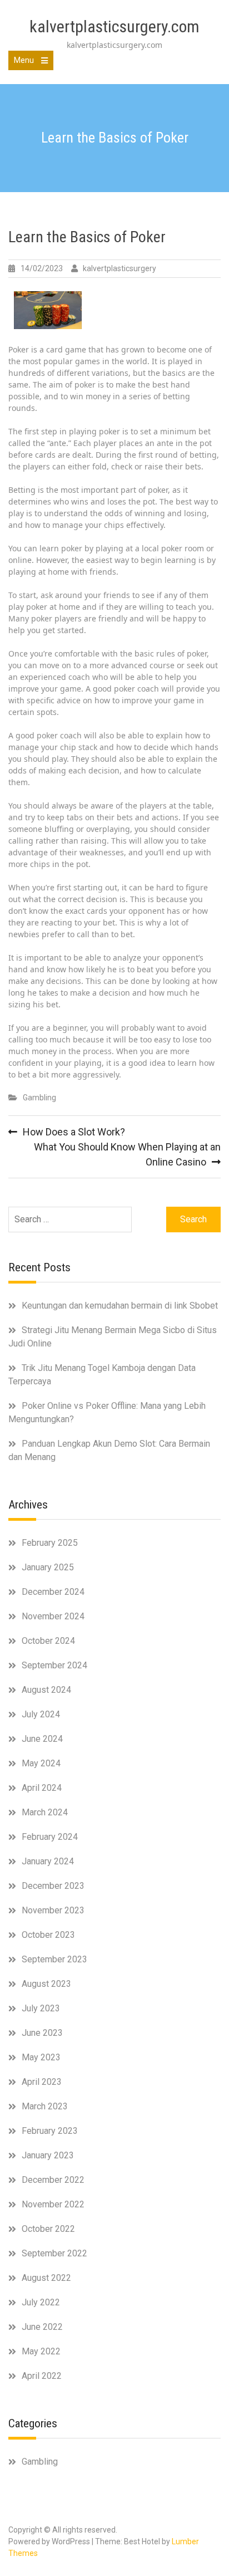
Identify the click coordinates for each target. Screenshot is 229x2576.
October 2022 (48, 2229)
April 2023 (42, 2082)
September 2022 (54, 2253)
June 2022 (42, 2327)
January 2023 (48, 2155)
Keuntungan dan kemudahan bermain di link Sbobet (120, 1306)
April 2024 (42, 1788)
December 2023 (53, 1886)
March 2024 (45, 1812)
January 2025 (48, 1567)
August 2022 (46, 2278)
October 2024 (48, 1641)
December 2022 (53, 2180)
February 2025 (50, 1543)
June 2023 (42, 2033)
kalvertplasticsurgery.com (114, 26)
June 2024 (42, 1739)
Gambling (39, 1098)
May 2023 (41, 2057)
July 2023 (41, 2008)
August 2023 (46, 1984)
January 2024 (48, 1861)
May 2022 (41, 2351)
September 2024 (54, 1665)
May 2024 (41, 1763)
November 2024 (53, 1616)
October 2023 (48, 1935)
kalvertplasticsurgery (120, 268)
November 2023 (53, 1910)
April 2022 (42, 2376)
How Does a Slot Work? (74, 1132)
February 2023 (50, 2131)
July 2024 (41, 1714)
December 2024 (53, 1592)
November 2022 (53, 2204)
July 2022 (41, 2302)
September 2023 (54, 1959)
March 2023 (45, 2106)
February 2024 (50, 1837)
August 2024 (46, 1690)
